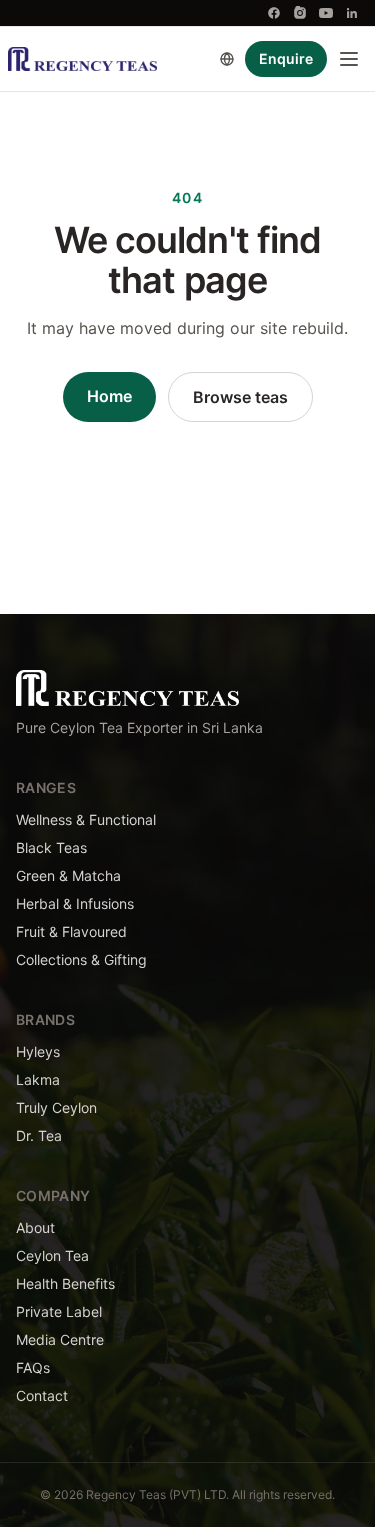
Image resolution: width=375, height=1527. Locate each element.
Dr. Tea (39, 1135)
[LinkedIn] (352, 13)
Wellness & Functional (86, 819)
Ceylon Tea (52, 1255)
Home (109, 396)
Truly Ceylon (56, 1107)
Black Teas (51, 847)
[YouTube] (326, 13)
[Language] (227, 59)
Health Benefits (65, 1283)
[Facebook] (274, 13)
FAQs (33, 1367)
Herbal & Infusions (75, 903)
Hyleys (38, 1051)
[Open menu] (349, 59)
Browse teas (240, 397)
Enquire (286, 58)
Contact (42, 1395)
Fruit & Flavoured (71, 931)
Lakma (38, 1079)
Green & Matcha (68, 875)
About (35, 1227)
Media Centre (60, 1339)
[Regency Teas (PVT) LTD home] (82, 59)
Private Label (59, 1311)
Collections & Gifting (81, 959)
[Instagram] (300, 13)
